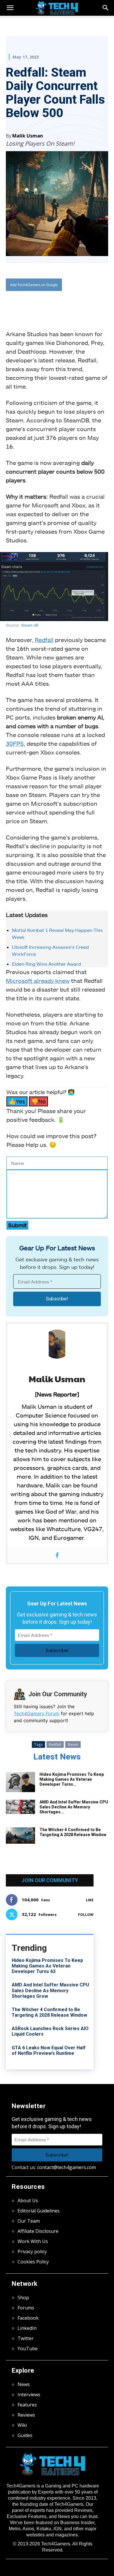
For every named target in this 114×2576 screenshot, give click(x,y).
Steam (73, 1744)
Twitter (26, 2338)
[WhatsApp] (57, 304)
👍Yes (17, 1101)
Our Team (29, 2221)
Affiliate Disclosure (38, 2231)
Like (90, 1900)
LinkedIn (27, 2328)
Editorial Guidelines (39, 2211)
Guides (25, 2435)
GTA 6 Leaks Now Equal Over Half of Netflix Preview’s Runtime (49, 2050)
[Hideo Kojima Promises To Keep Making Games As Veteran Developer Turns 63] (20, 1782)
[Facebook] (30, 304)
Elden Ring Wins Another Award (46, 964)
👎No (38, 1101)
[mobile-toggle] (10, 8)
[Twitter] (44, 304)
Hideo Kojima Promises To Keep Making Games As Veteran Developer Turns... (72, 1779)
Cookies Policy (33, 2262)
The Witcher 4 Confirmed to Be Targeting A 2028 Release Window (73, 1832)
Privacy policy (32, 2251)
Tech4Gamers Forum (37, 1713)
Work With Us (33, 2241)
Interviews (29, 2395)
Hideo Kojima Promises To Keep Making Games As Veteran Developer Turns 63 (47, 1966)
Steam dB (29, 625)
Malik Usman (28, 136)
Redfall (44, 640)
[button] (106, 8)
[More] (84, 304)
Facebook (28, 2318)
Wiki (22, 2425)
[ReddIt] (70, 304)
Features (27, 2405)
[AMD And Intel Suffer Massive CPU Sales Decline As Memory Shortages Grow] (20, 1807)
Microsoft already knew (38, 981)
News (24, 2384)
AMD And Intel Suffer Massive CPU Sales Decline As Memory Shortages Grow (50, 1990)
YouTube (28, 2348)
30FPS (15, 743)
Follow (86, 1915)
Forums (26, 2308)
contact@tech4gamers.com (66, 2167)
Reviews (26, 2415)
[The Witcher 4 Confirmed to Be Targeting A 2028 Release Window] (20, 1836)
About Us (28, 2201)
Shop (23, 2298)
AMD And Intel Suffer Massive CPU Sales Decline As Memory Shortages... (74, 1807)
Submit (17, 1225)
